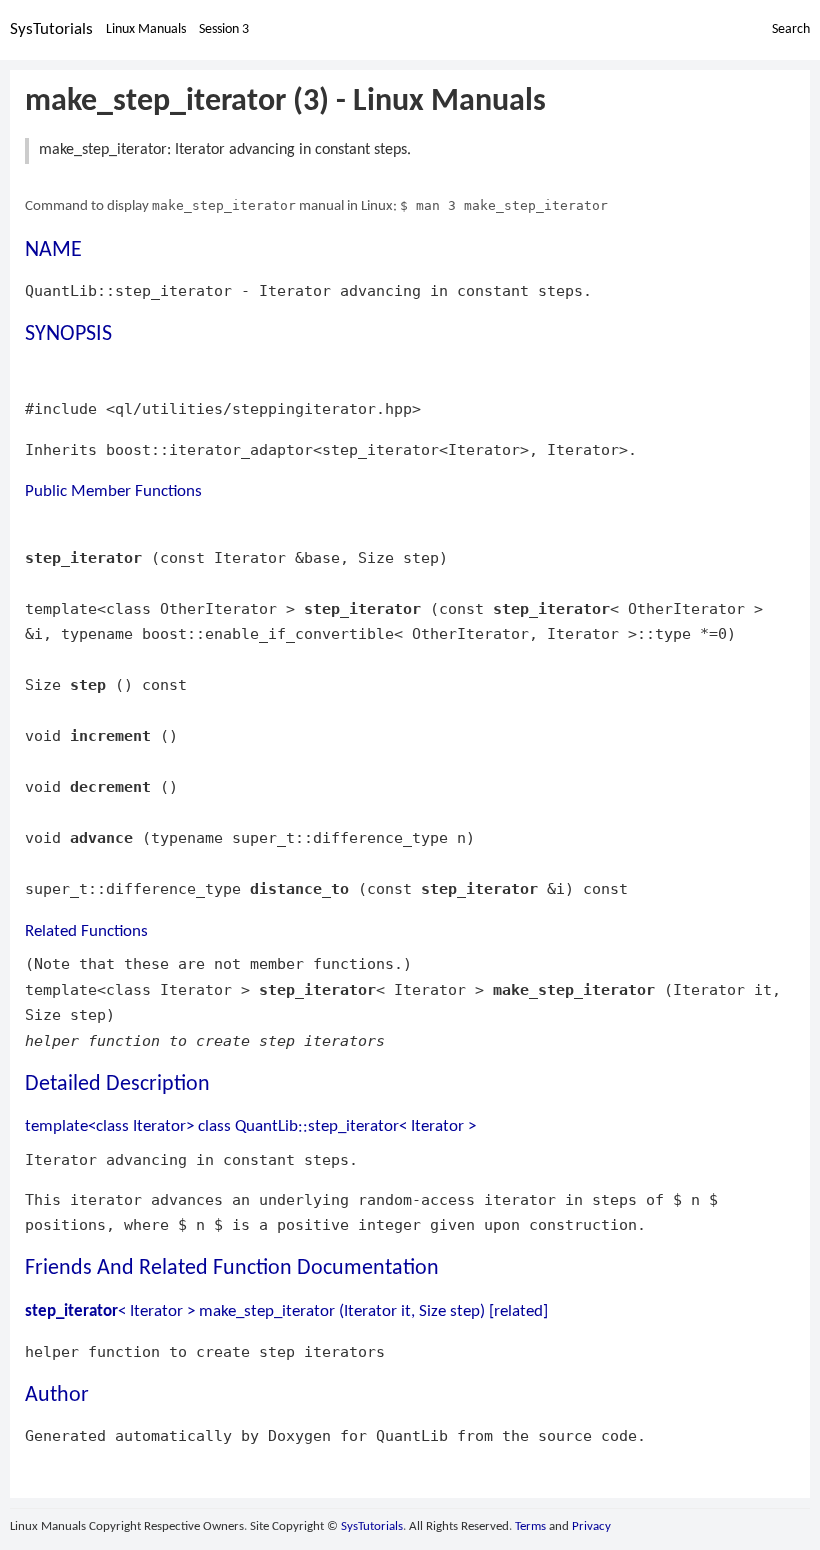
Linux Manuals (146, 29)
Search (791, 29)
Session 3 (224, 29)
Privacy (591, 1526)
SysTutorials (51, 29)
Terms (530, 1526)
